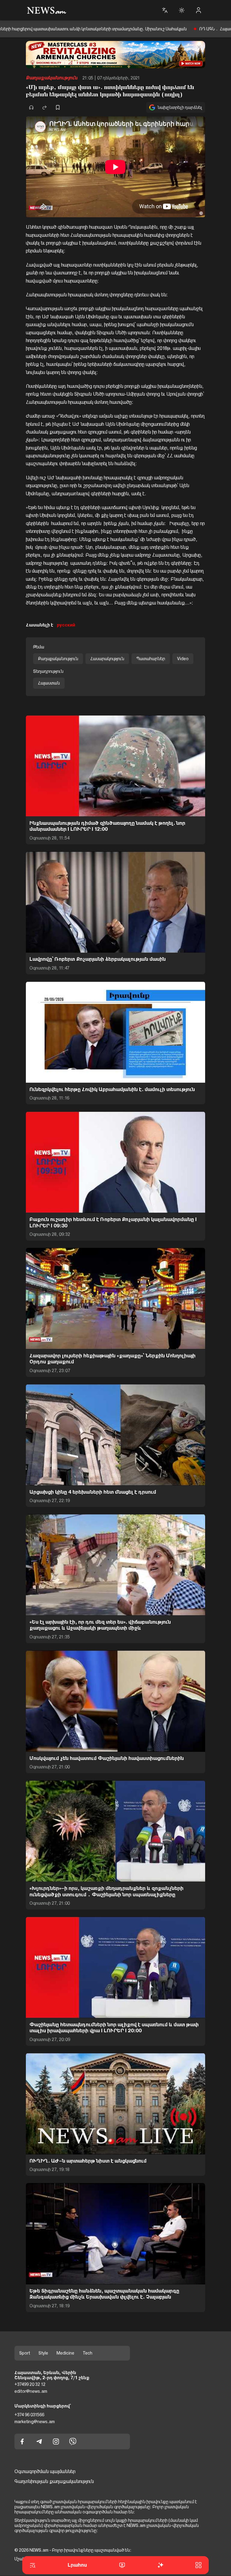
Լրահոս (77, 2565)
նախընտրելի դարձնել (180, 107)
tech (88, 2353)
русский (66, 625)
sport (25, 2353)
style (43, 2353)
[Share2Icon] (45, 107)
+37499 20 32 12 (30, 2385)
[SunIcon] (182, 10)
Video (183, 659)
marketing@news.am (35, 2422)
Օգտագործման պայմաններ (45, 2472)
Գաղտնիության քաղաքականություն (54, 2481)
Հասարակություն (107, 659)
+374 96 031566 (29, 2415)
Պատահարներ (151, 659)
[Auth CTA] (199, 10)
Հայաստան (49, 683)
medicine (65, 2353)
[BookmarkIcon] (58, 107)
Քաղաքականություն (52, 78)
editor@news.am (31, 2391)
